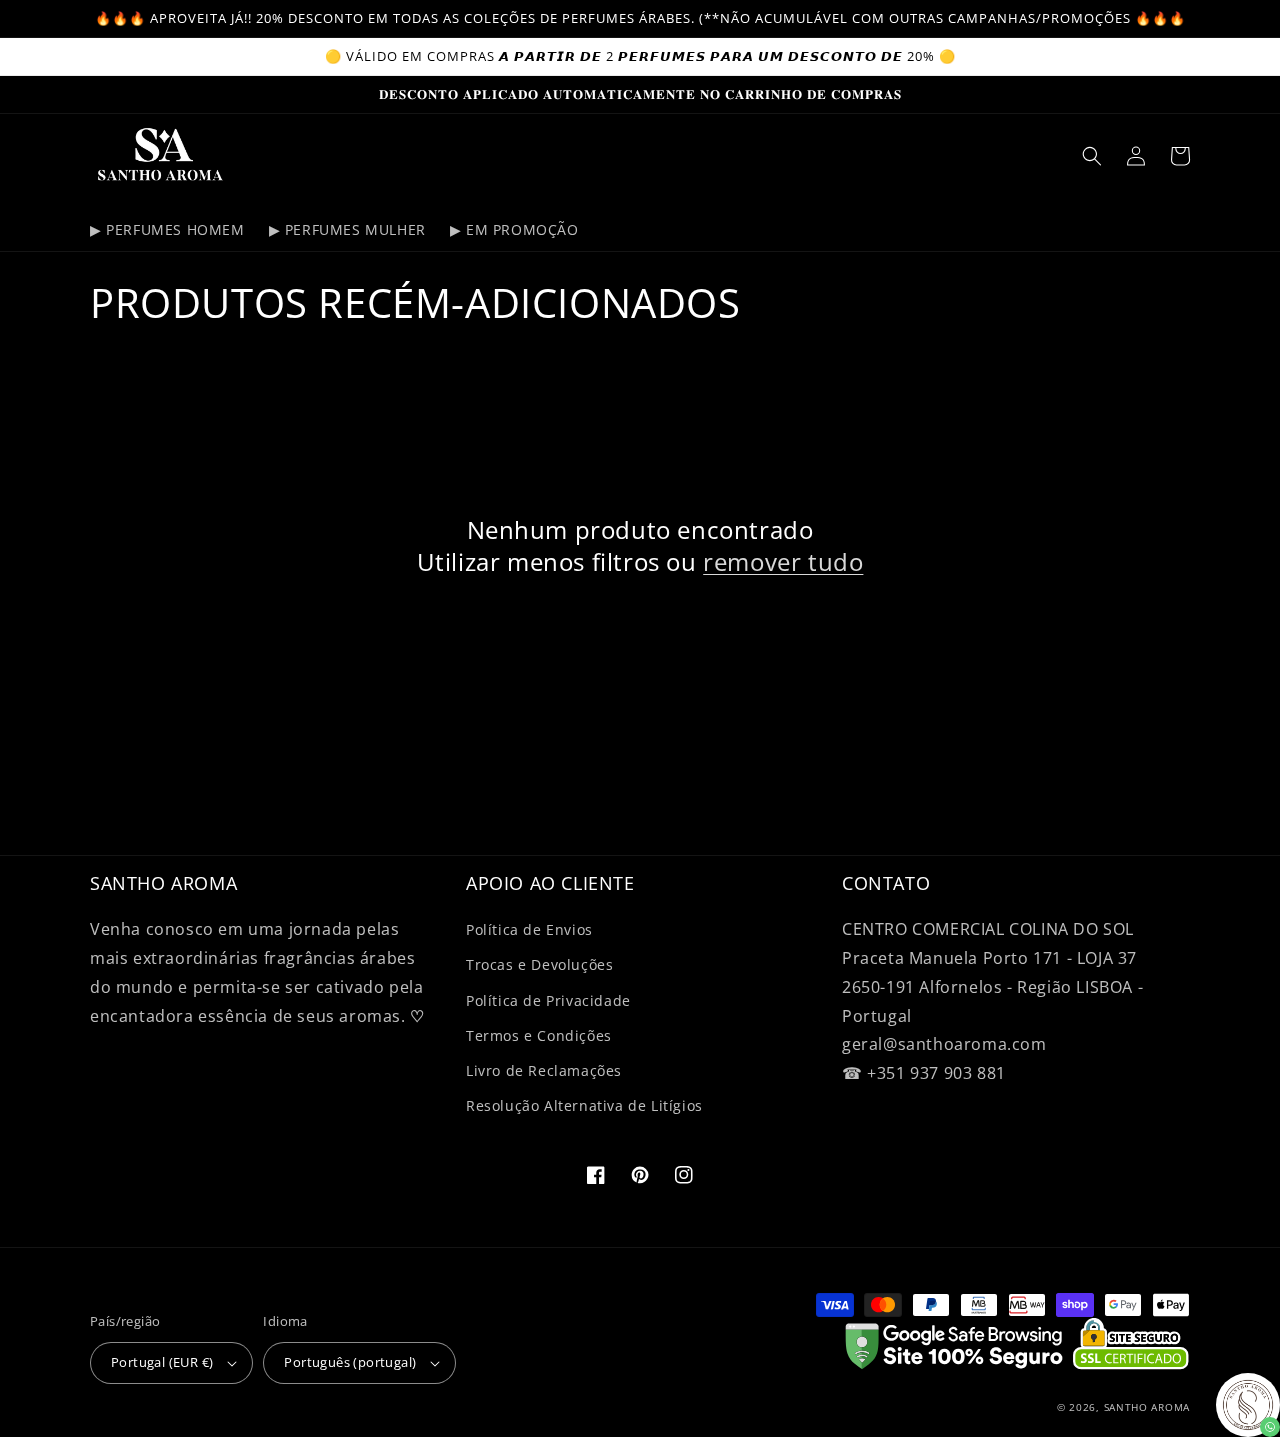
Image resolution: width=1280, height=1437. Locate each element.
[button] (1092, 156)
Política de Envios (529, 929)
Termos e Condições (539, 1035)
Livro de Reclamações (544, 1070)
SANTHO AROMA (1147, 1407)
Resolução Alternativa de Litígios (584, 1105)
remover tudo (783, 561)
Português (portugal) (350, 1362)
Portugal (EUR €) (162, 1362)
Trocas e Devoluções (539, 964)
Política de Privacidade (548, 1000)
